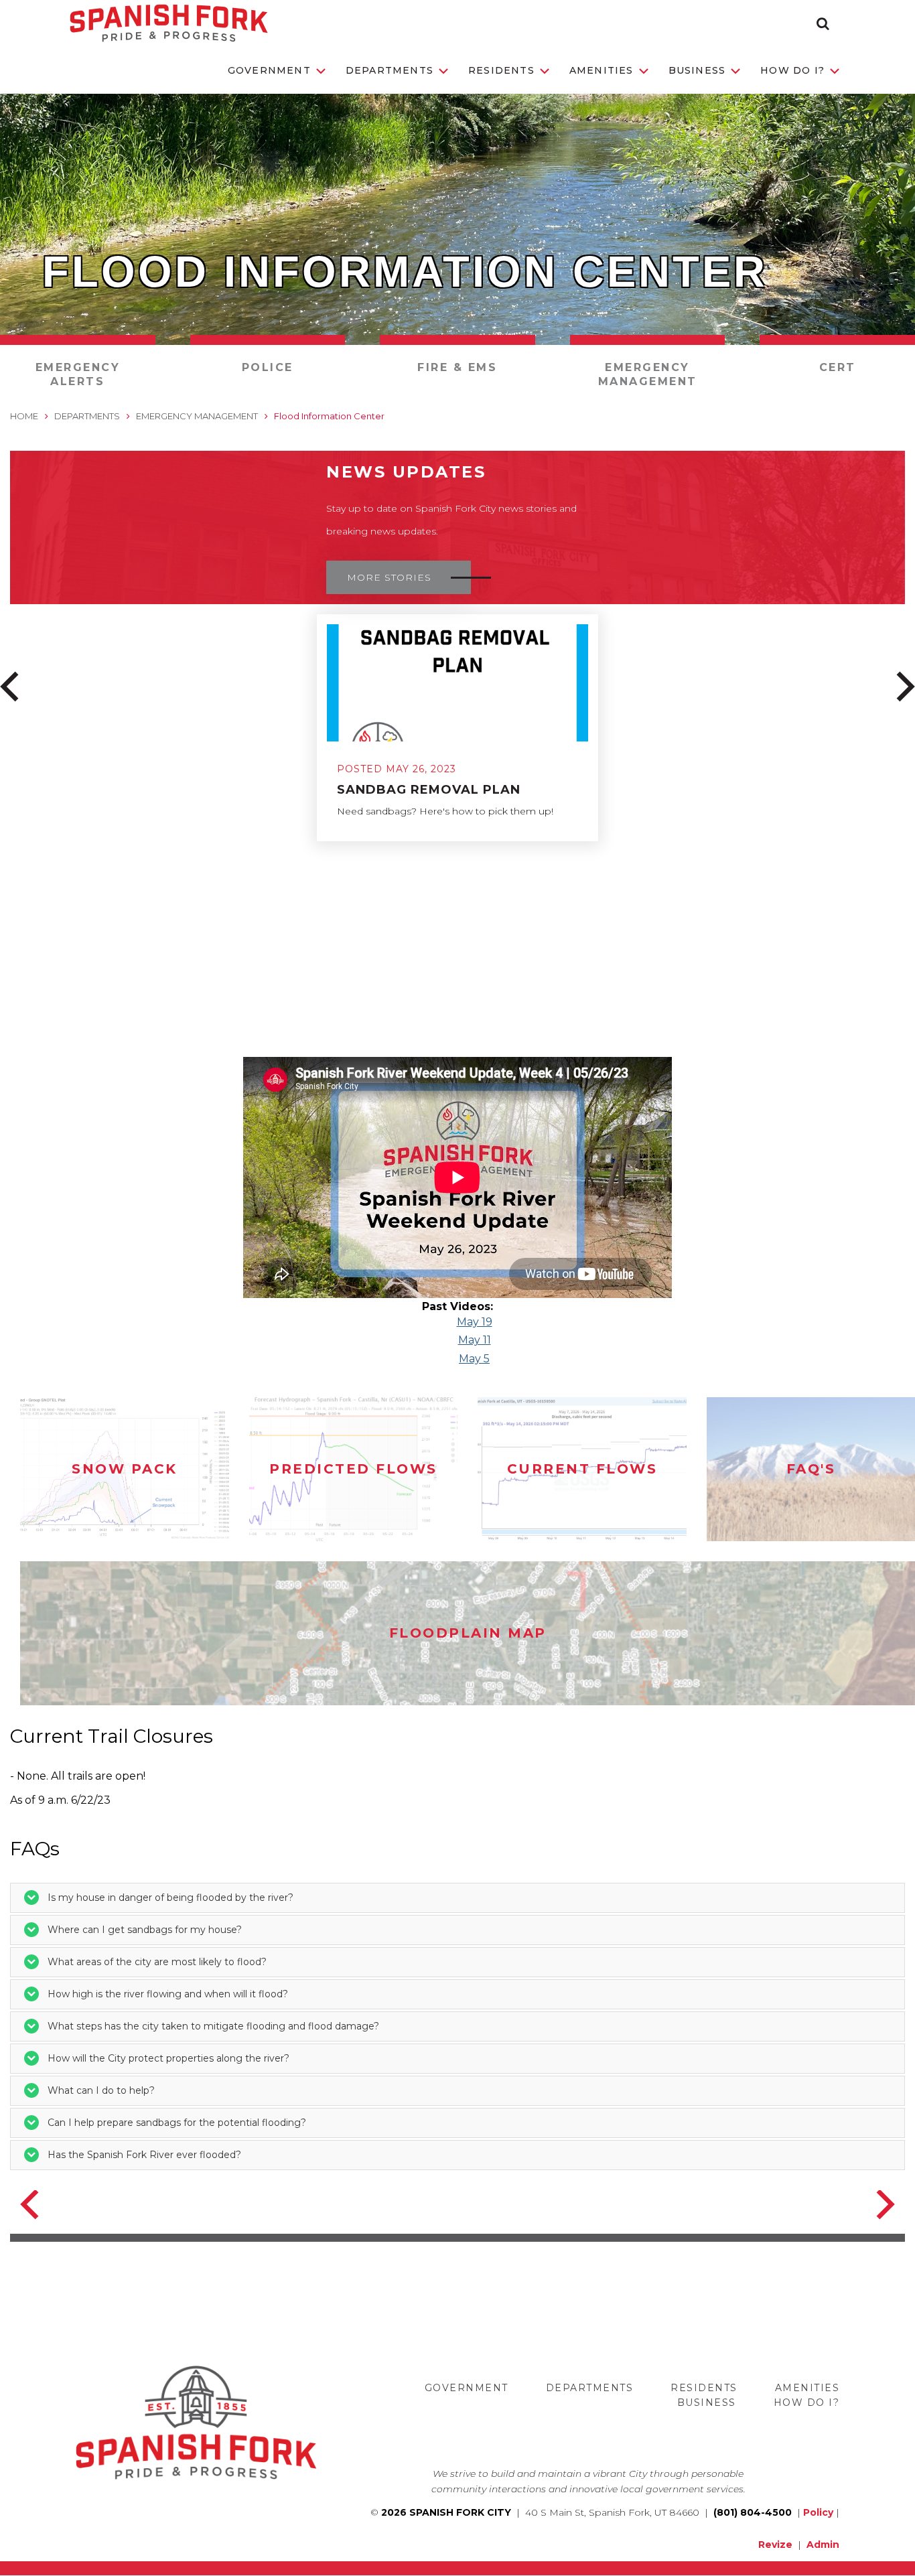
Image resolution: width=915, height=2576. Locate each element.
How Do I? (792, 70)
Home (24, 416)
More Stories (389, 577)
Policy (818, 2512)
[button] (823, 23)
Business (697, 70)
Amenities (602, 70)
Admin (823, 2545)
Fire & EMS (457, 367)
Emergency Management (648, 374)
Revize (775, 2545)
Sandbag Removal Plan (429, 790)
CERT (838, 367)
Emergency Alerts (78, 374)
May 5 (474, 1359)
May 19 (475, 1322)
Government (269, 70)
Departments (390, 70)
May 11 (475, 1340)
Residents (501, 70)
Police (268, 367)
